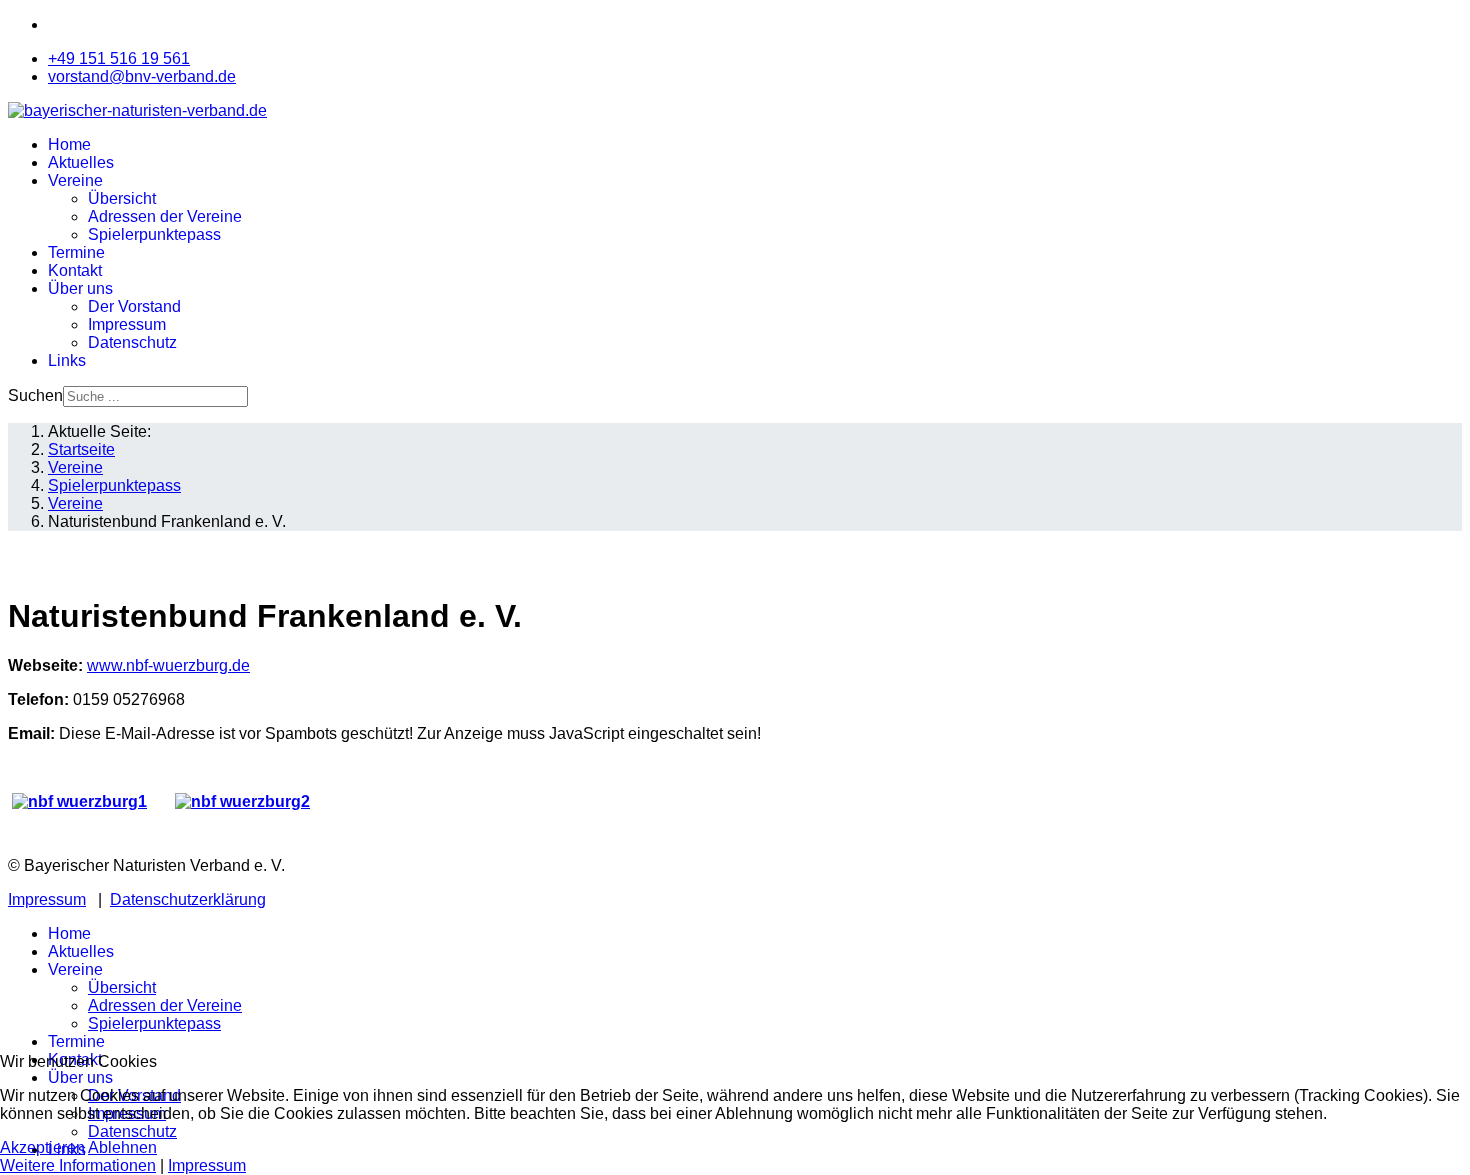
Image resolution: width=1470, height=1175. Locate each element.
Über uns (80, 288)
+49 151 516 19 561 (119, 58)
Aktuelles (81, 162)
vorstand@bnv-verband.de (142, 76)
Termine (76, 252)
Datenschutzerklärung (188, 899)
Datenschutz (132, 342)
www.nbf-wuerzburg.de (168, 665)
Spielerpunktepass (154, 234)
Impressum (127, 324)
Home (69, 144)
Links (67, 360)
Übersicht (122, 198)
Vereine (75, 180)
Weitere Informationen (78, 1165)
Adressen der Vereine (165, 216)
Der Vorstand (134, 306)
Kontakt (75, 270)
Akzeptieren (42, 1147)
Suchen (35, 395)
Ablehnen (122, 1147)
